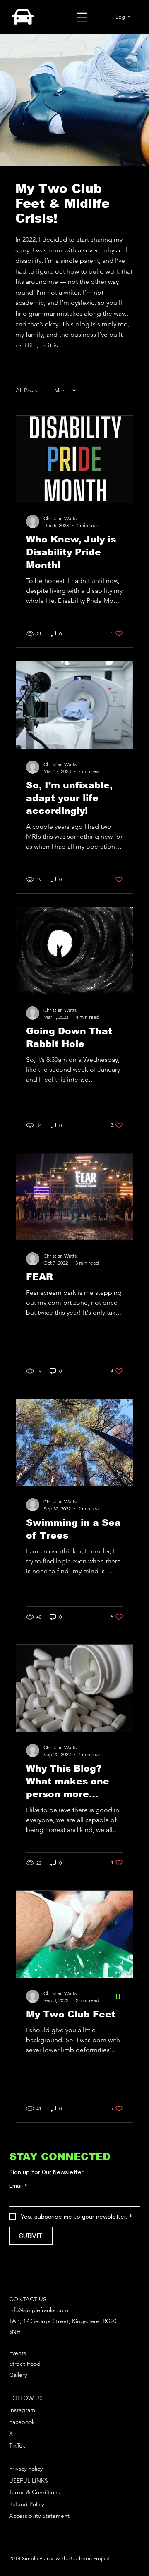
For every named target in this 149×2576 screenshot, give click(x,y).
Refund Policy (26, 2504)
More (61, 390)
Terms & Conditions (35, 2492)
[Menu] (82, 17)
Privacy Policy (26, 2469)
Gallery (18, 2375)
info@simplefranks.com (39, 2310)
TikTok (17, 2445)
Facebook (22, 2422)
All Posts (27, 390)
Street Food (25, 2364)
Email (18, 2186)
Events (18, 2353)
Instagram (22, 2410)
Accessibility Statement (39, 2516)
